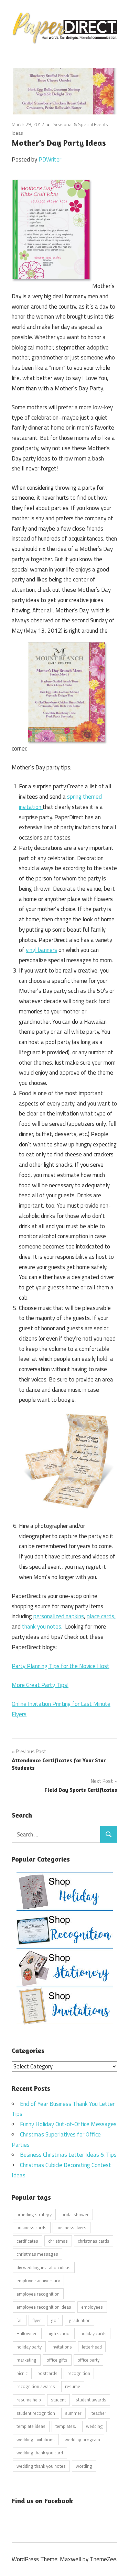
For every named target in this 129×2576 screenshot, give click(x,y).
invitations (62, 2347)
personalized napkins (59, 1616)
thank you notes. (42, 1626)
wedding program (82, 2440)
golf (55, 2320)
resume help (29, 2400)
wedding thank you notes (41, 2466)
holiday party (29, 2347)
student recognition (36, 2413)
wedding (94, 2426)
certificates (27, 2241)
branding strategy (34, 2214)
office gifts (57, 2360)
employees (92, 2307)
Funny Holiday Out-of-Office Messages (68, 2124)
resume (73, 2386)
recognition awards (36, 2386)
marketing (26, 2360)
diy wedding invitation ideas (44, 2267)
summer (73, 2413)
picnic (22, 2373)
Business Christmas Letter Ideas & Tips (68, 2155)
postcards (47, 2373)
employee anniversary (38, 2280)
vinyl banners (41, 950)
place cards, (101, 1616)
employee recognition (38, 2294)
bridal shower (75, 2214)
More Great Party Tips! (40, 1685)
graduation (80, 2320)
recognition (79, 2373)
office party (88, 2360)
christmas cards (94, 2241)
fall (19, 2320)
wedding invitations (36, 2440)
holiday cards (94, 2333)
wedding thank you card (40, 2453)
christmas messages (37, 2254)
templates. (66, 2426)
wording (84, 2466)
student (58, 2400)
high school (59, 2333)
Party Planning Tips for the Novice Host (61, 1666)
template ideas (31, 2426)
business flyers (71, 2228)
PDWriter (50, 159)
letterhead (92, 2347)
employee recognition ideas (44, 2307)
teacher (99, 2413)
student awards (91, 2400)
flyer (37, 2320)
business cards (31, 2228)
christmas (58, 2241)
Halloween (27, 2333)
